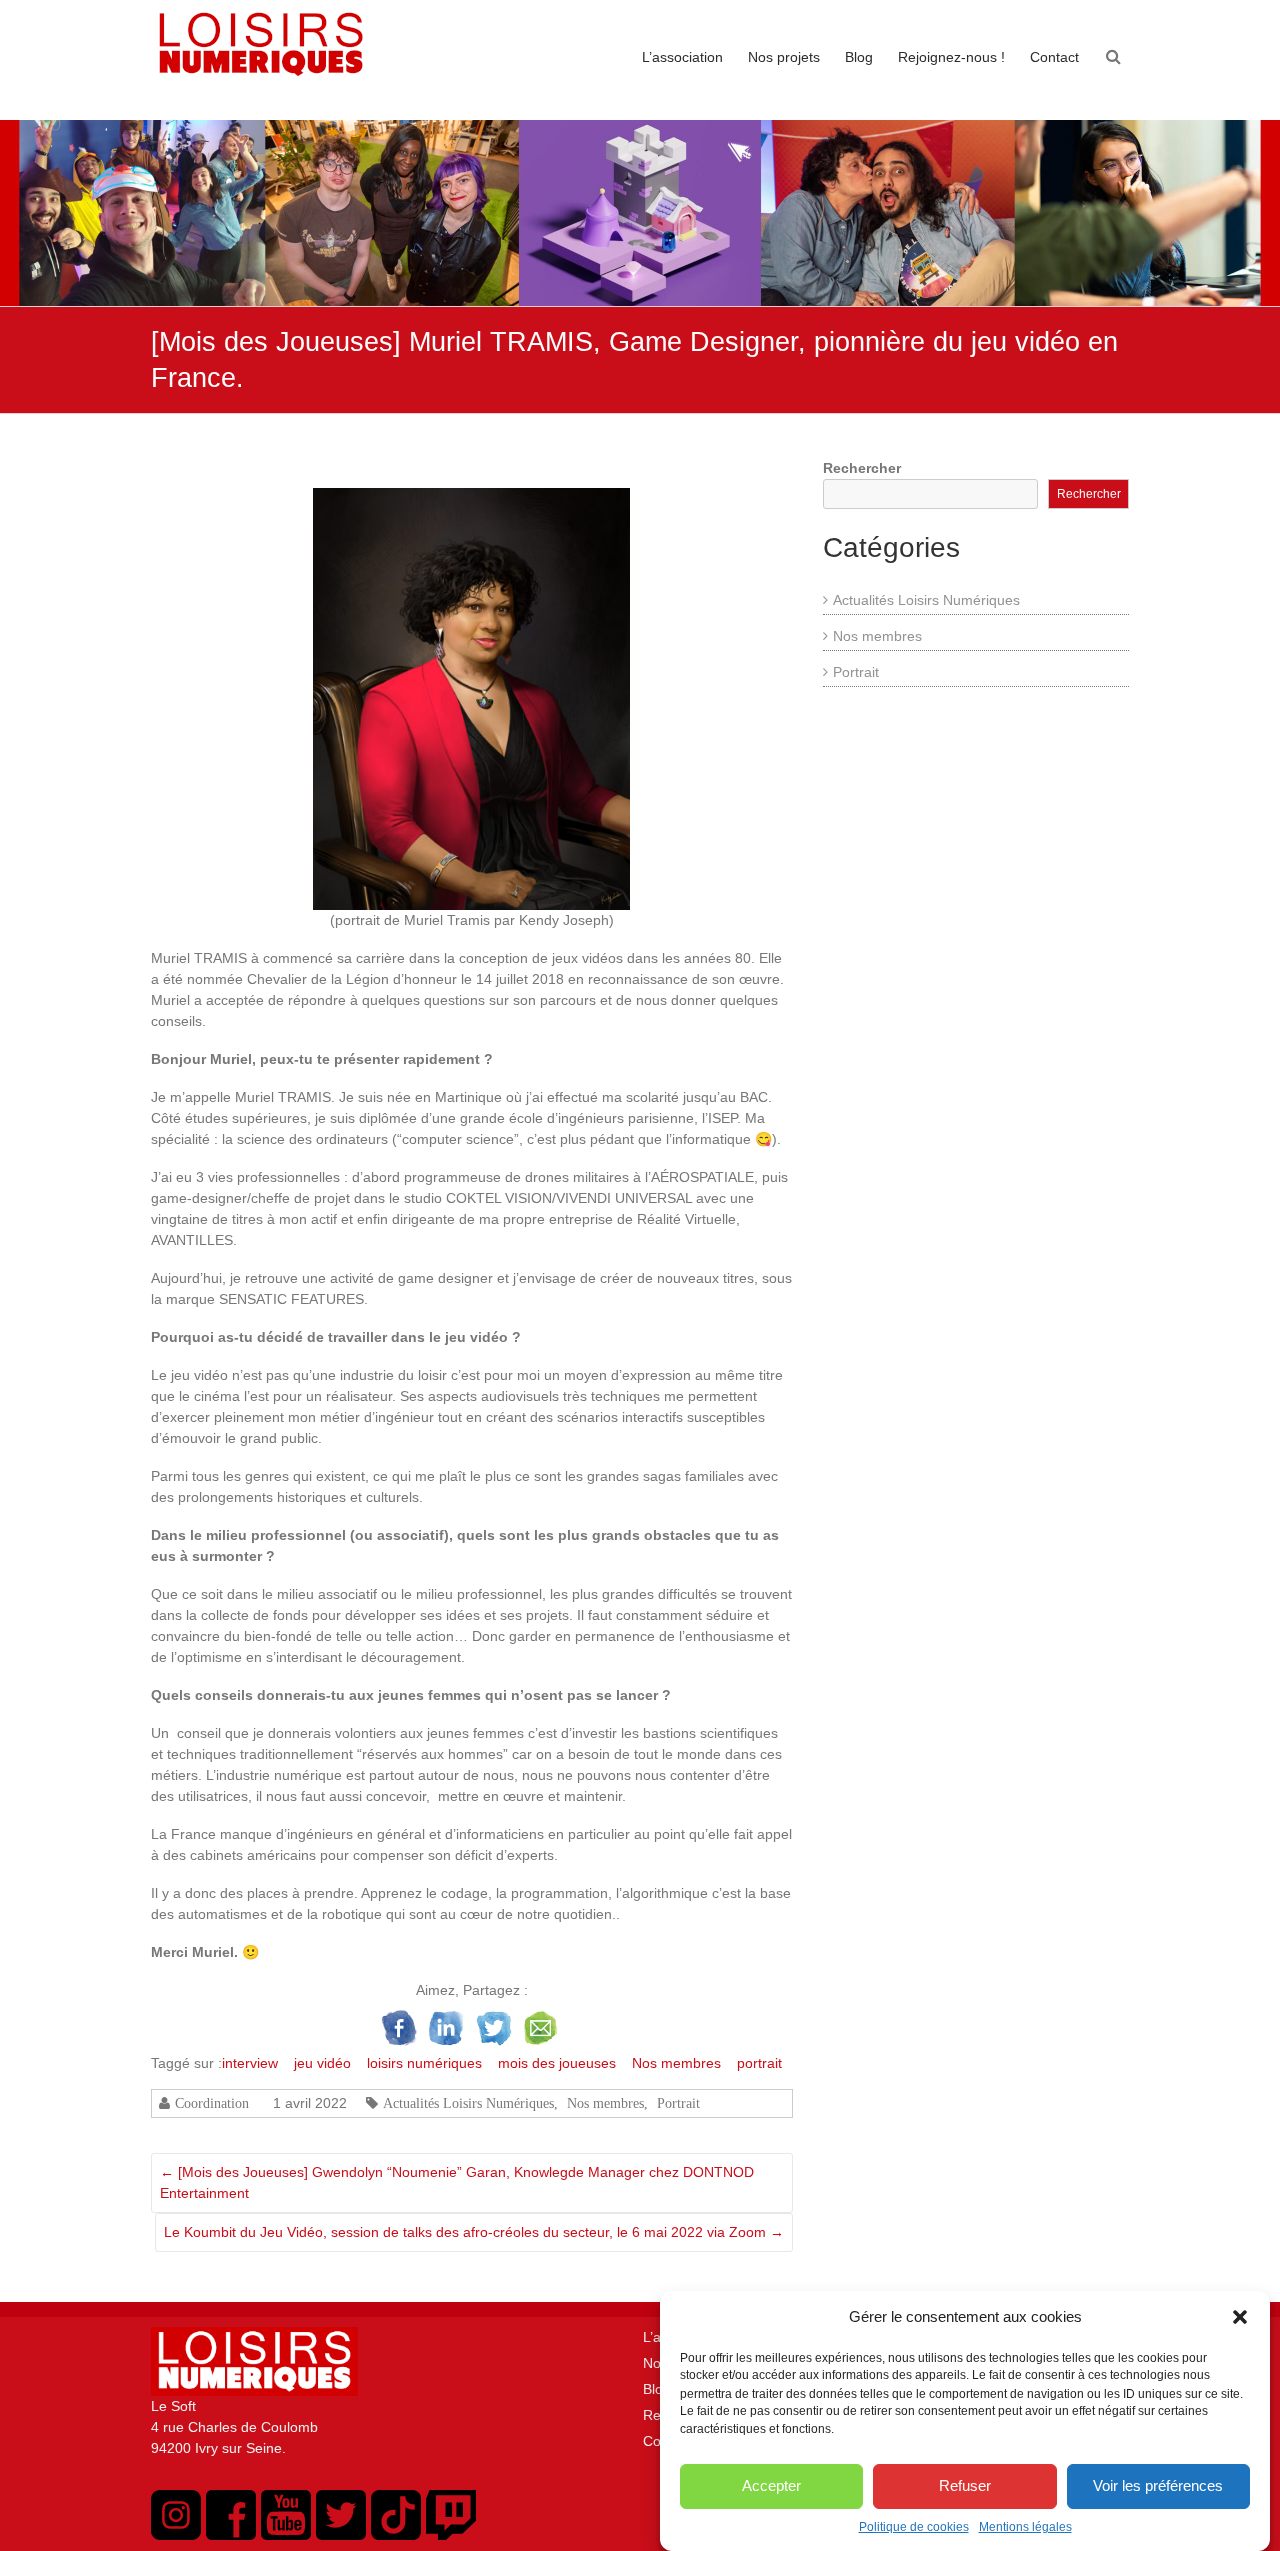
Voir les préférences (1158, 2485)
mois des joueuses (557, 2063)
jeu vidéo (322, 2063)
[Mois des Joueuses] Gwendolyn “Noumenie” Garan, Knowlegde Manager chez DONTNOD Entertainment (457, 2182)
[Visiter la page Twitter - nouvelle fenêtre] (341, 2535)
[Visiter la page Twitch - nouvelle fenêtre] (451, 2535)
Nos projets (784, 57)
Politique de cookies (914, 2527)
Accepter (771, 2485)
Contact (1054, 57)
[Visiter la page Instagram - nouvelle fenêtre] (176, 2535)
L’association (682, 57)
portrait (759, 2063)
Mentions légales (1025, 2527)
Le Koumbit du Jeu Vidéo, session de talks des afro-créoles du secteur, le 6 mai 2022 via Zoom (474, 2232)
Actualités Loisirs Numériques (468, 2103)
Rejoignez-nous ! (951, 57)
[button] (1240, 2317)
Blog (859, 57)
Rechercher (862, 468)
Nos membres (676, 2063)
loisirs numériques (424, 2063)
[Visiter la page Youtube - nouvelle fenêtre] (286, 2535)
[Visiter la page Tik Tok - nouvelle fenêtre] (396, 2535)
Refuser (965, 2485)
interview (250, 2063)
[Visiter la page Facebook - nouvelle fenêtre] (231, 2535)
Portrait (678, 2103)
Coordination (212, 2103)
